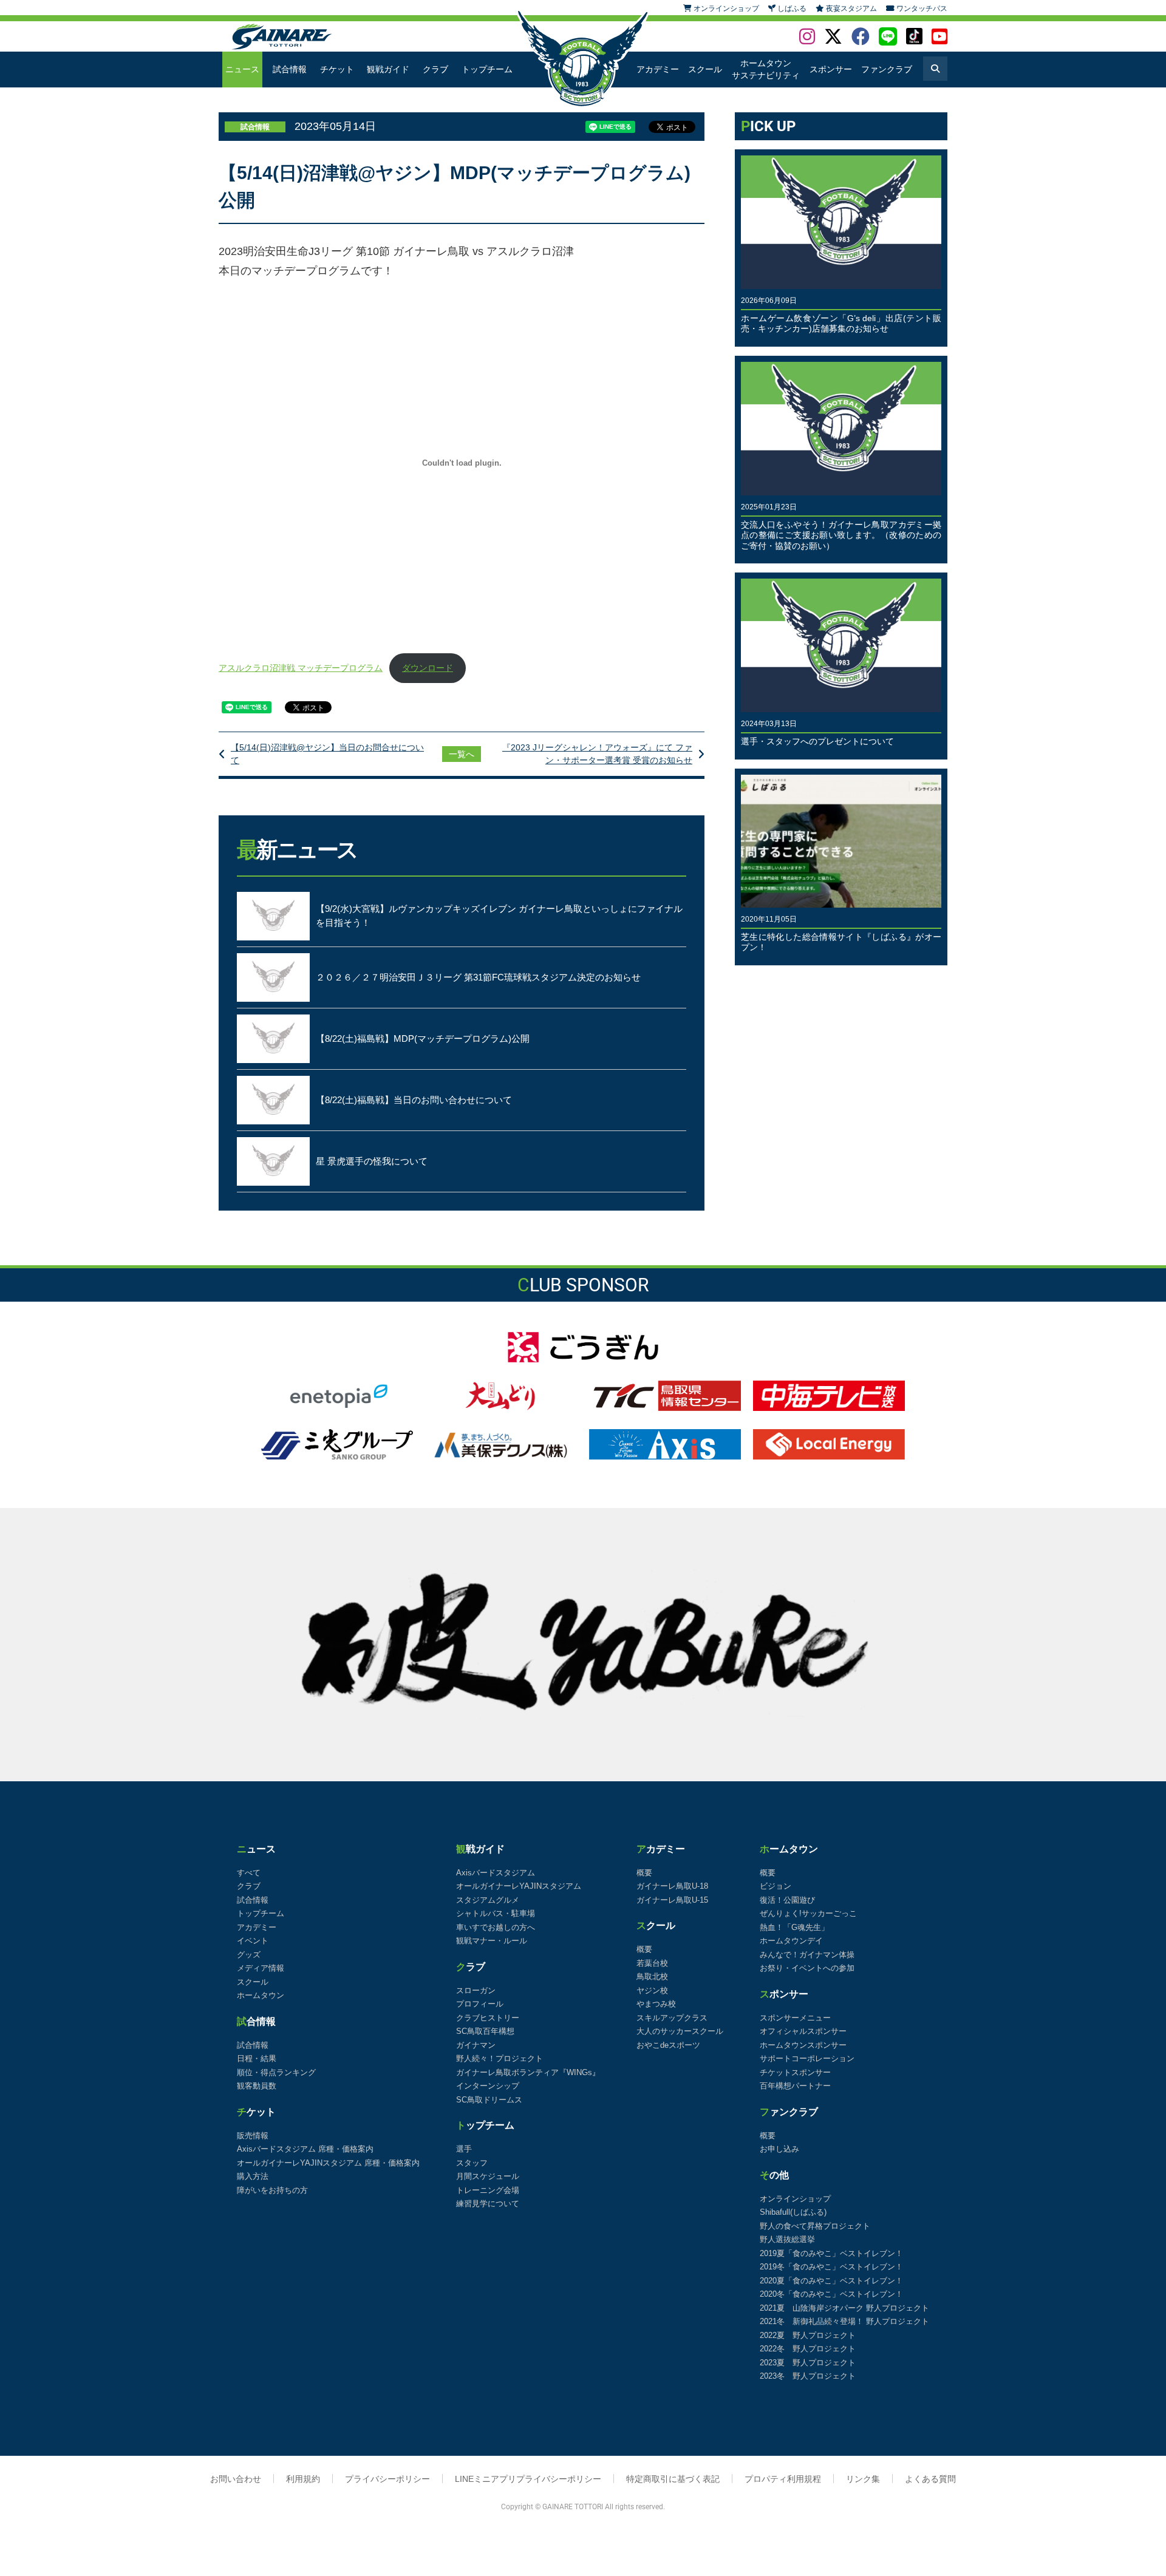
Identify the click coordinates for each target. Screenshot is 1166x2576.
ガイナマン (476, 2045)
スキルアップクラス (672, 2018)
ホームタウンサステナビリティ (766, 69)
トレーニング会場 (488, 2190)
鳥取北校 (652, 1976)
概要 (644, 1873)
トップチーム (487, 69)
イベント (253, 1941)
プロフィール (480, 2004)
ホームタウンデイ (791, 1941)
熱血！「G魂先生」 (794, 1927)
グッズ (249, 1955)
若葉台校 (652, 1963)
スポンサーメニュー (795, 2018)
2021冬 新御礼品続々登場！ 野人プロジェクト (844, 2321)
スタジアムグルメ (488, 1900)
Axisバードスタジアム (496, 1873)
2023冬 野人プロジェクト (808, 2376)
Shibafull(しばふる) (793, 2212)
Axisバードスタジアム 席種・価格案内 (305, 2149)
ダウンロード (428, 668)
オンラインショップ (795, 2199)
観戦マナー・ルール (492, 1941)
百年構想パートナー (795, 2086)
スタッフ (472, 2163)
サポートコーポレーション (807, 2058)
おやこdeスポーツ (668, 2045)
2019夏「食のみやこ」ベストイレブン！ (831, 2253)
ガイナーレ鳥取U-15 (672, 1900)
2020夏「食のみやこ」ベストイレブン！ (831, 2281)
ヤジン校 (652, 1990)
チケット (337, 69)
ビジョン (776, 1886)
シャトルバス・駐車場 (496, 1913)
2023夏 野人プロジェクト (808, 2363)
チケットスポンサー (795, 2072)
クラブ (435, 69)
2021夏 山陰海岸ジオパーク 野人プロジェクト (844, 2308)
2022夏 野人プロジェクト (808, 2335)
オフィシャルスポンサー (803, 2031)
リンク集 (863, 2479)
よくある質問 (930, 2479)
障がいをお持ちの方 (272, 2190)
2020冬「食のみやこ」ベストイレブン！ (831, 2294)
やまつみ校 (656, 2004)
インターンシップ (488, 2086)
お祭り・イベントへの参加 (807, 1968)
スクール (705, 69)
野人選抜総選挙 (787, 2239)
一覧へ (462, 754)
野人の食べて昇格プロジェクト (815, 2226)
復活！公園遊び (787, 1900)
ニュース (242, 69)
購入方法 (253, 2176)
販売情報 (253, 2136)
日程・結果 (257, 2058)
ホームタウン (261, 1995)
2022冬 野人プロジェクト (808, 2349)
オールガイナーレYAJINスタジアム (519, 1886)
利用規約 (303, 2479)
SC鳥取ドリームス (489, 2100)
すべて (249, 1873)
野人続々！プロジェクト (499, 2058)
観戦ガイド (388, 69)
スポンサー (831, 69)
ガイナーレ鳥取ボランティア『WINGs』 (528, 2072)
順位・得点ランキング (276, 2072)
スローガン (476, 1990)
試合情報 (290, 69)
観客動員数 (257, 2086)
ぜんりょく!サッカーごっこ (808, 1913)
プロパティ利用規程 (783, 2479)
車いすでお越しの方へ (496, 1927)
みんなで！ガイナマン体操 (807, 1955)
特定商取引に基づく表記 (673, 2479)
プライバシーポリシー (387, 2479)
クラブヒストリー (488, 2018)
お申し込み (779, 2149)
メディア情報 (261, 1968)
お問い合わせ (236, 2479)
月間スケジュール (488, 2176)
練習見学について (488, 2204)
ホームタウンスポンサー (803, 2045)
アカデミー (658, 69)
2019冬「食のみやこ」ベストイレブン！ (831, 2267)
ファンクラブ (887, 69)
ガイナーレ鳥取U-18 (672, 1886)
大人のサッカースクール (680, 2031)
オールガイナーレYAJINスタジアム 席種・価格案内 (328, 2163)
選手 (464, 2149)
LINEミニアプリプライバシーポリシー (528, 2479)
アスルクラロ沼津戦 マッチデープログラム (301, 668)
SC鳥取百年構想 (485, 2031)
